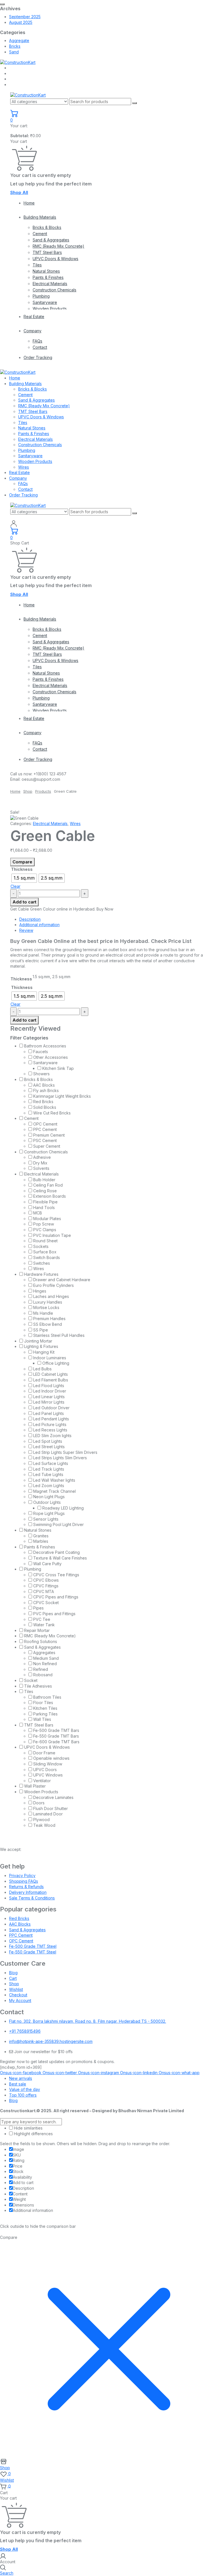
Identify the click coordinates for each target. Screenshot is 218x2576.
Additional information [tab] (39, 925)
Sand (14, 52)
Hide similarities (28, 2128)
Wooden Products (50, 309)
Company (33, 331)
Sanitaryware (45, 302)
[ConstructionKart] (18, 62)
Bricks (15, 46)
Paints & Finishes (48, 277)
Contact (40, 347)
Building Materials (40, 217)
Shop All (19, 192)
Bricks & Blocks (47, 227)
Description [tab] (30, 919)
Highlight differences (33, 2134)
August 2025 (21, 22)
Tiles (37, 265)
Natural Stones (46, 271)
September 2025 (25, 17)
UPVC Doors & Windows (55, 259)
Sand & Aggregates (51, 240)
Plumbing (41, 296)
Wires (24, 467)
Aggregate (19, 40)
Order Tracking (38, 357)
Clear (15, 886)
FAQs (37, 341)
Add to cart (24, 902)
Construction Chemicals (54, 290)
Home (29, 203)
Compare (22, 862)
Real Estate (34, 317)
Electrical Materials (50, 284)
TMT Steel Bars (47, 252)
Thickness (22, 869)
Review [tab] (26, 930)
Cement (40, 234)
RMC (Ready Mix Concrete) (58, 246)
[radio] (24, 878)
